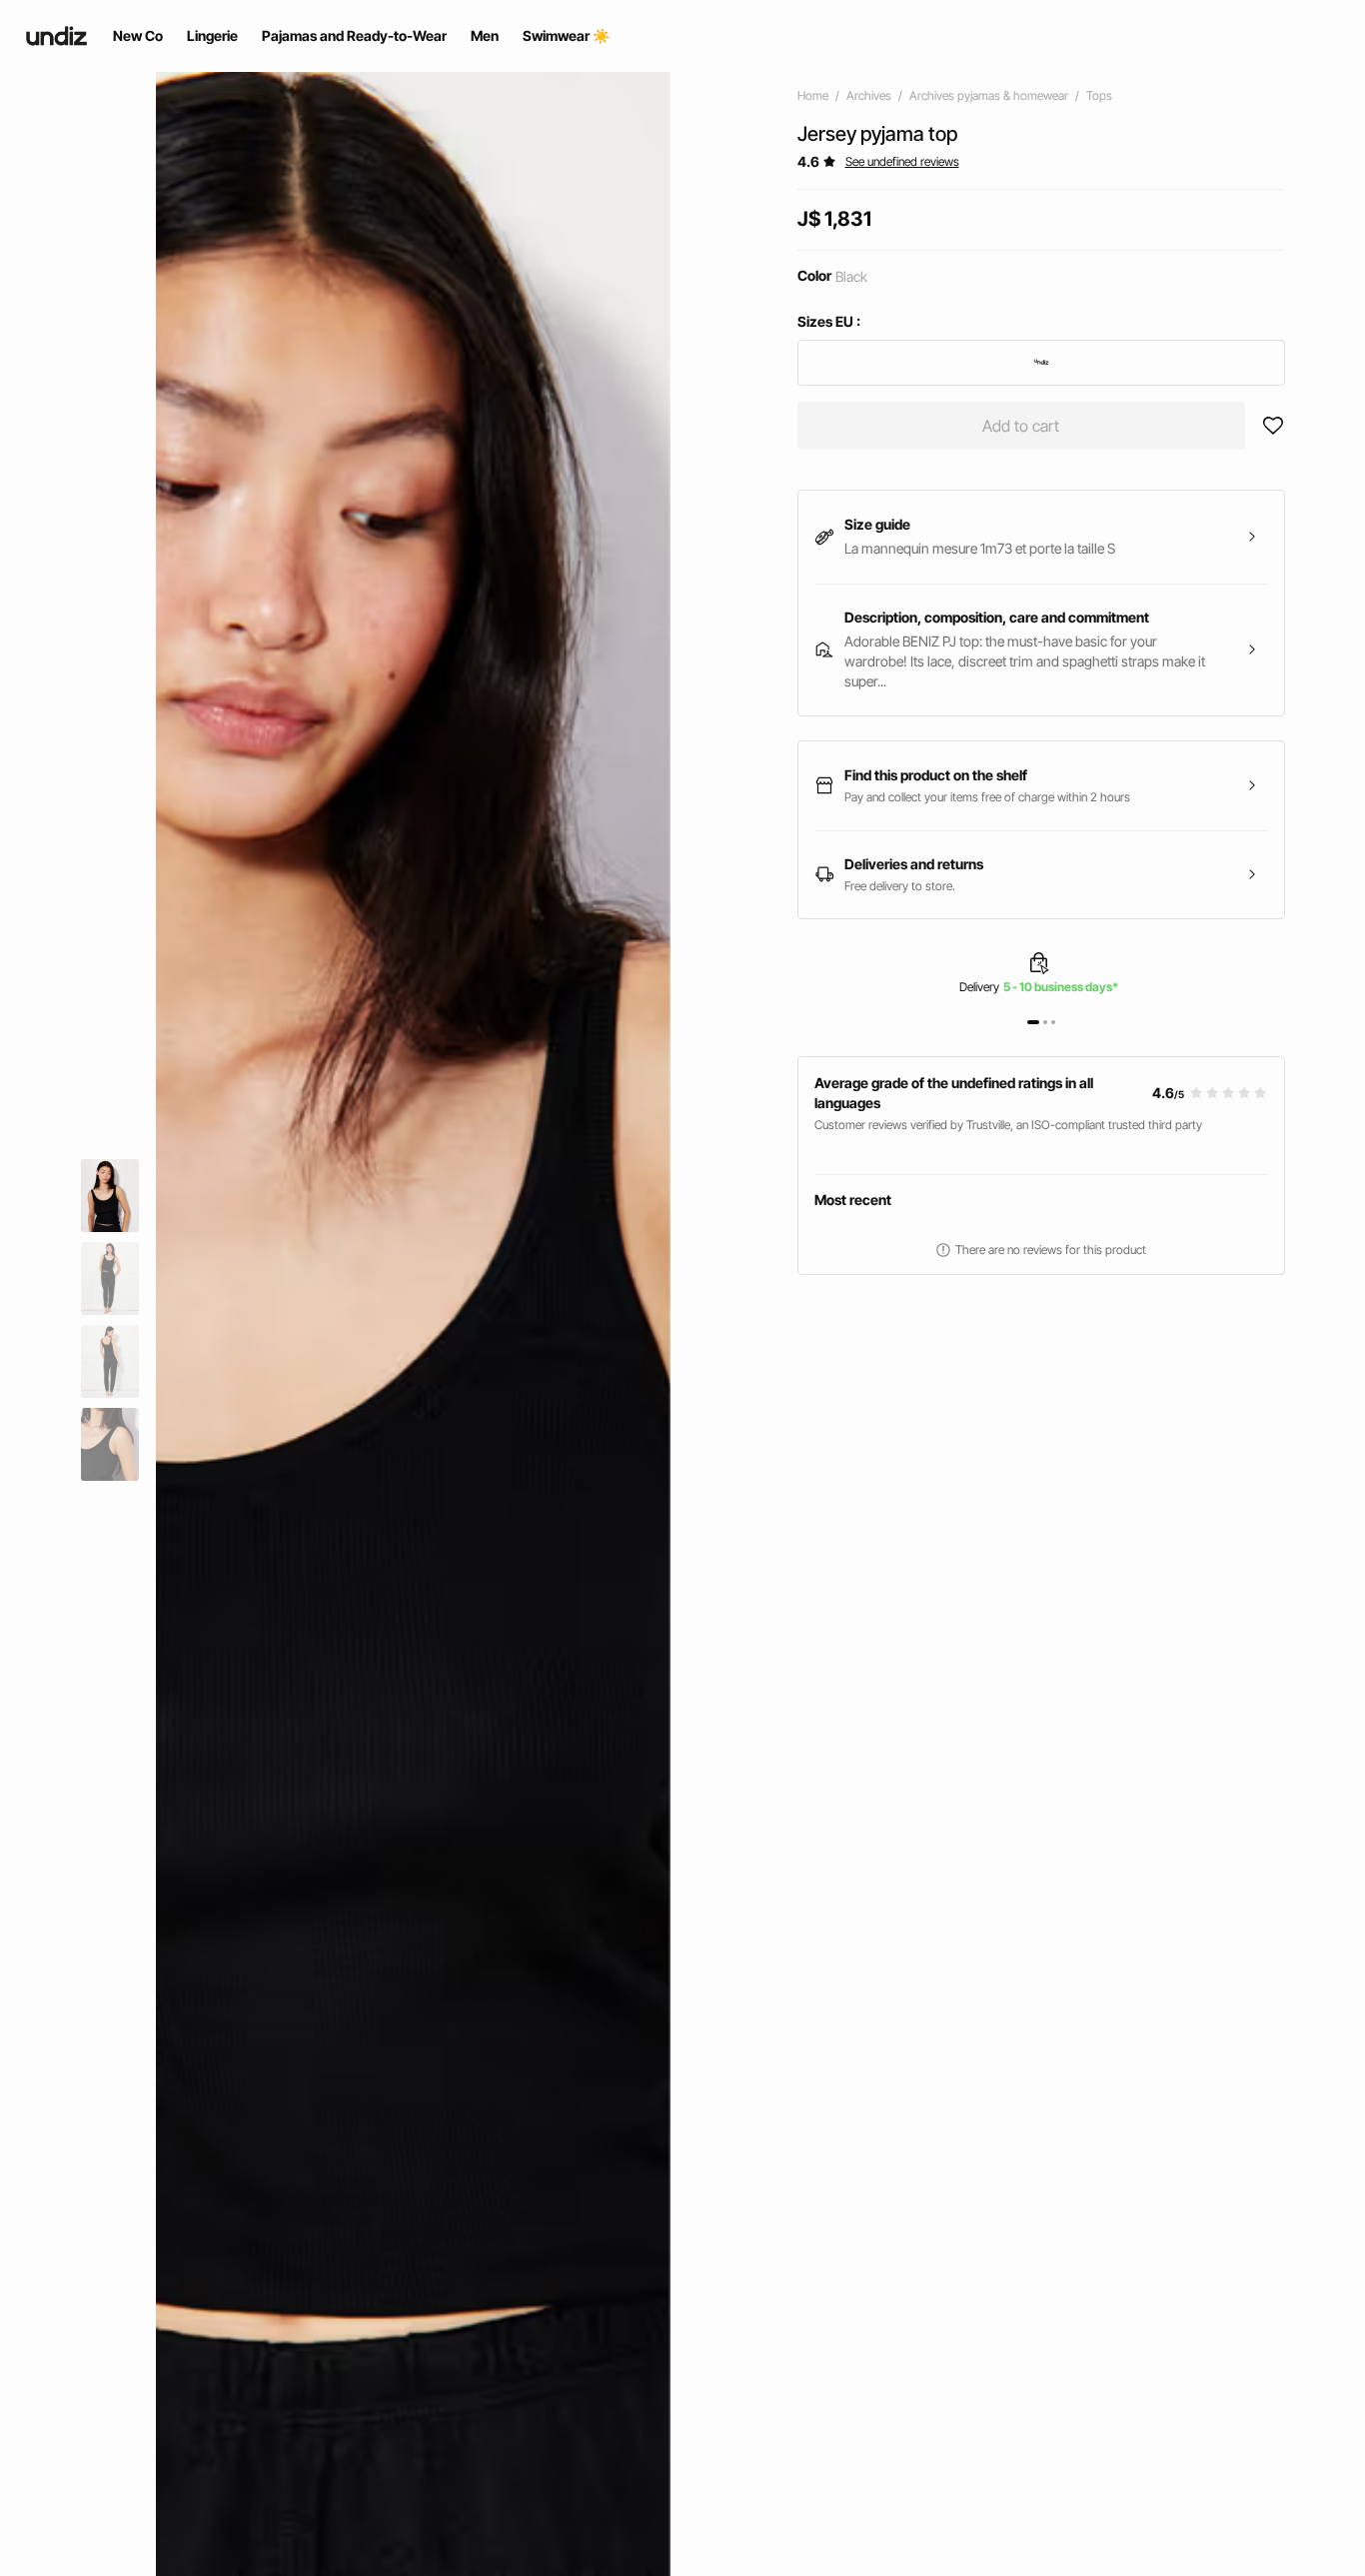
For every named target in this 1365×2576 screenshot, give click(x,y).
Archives (869, 95)
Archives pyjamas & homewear (989, 95)
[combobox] (1042, 363)
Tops (1099, 95)
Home (813, 95)
